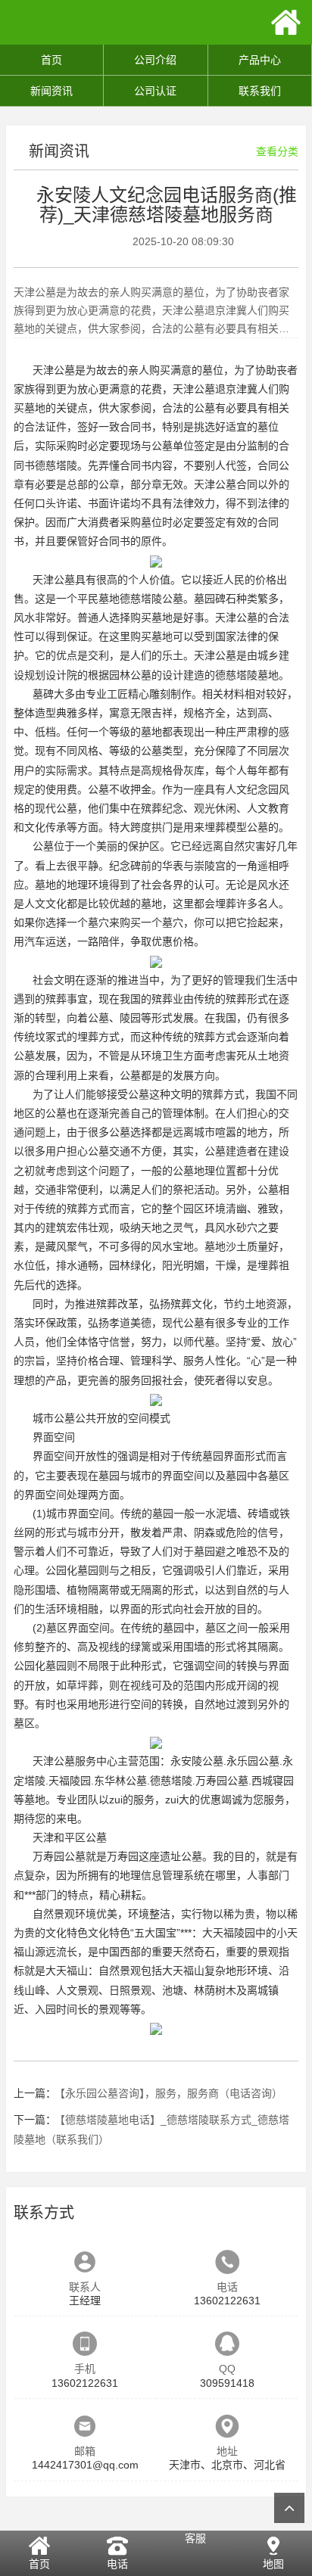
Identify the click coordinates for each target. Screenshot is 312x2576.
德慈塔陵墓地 (247, 675)
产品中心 (260, 60)
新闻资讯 (51, 91)
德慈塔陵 (56, 465)
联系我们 (260, 91)
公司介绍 (155, 60)
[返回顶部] (289, 2508)
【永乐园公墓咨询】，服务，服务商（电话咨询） (171, 2093)
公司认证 (155, 91)
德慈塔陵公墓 (151, 599)
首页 (51, 60)
